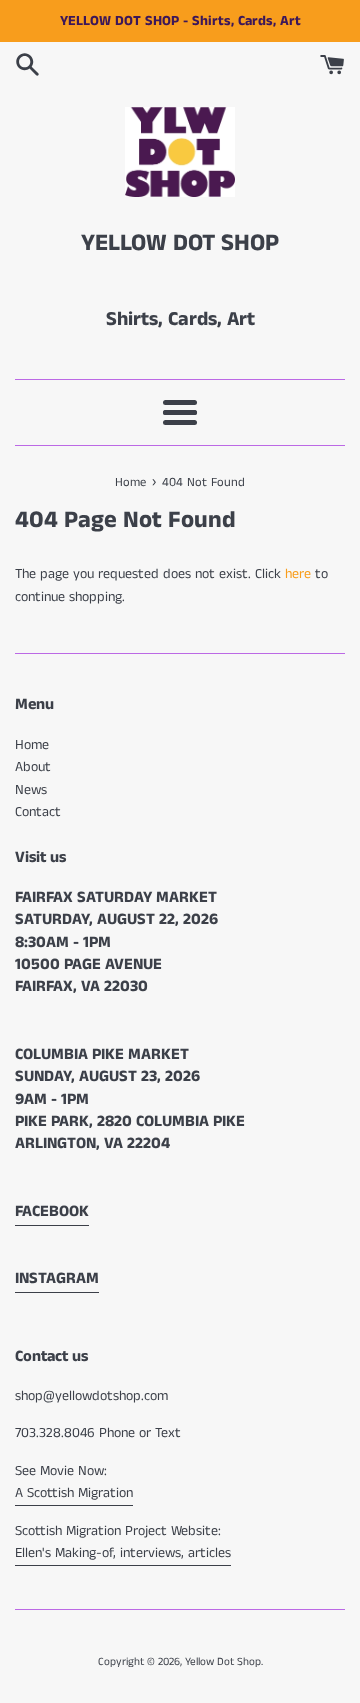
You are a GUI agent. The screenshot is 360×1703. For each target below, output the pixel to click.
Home (32, 745)
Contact (38, 812)
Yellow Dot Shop (223, 1662)
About (33, 767)
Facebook (52, 1211)
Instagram (57, 1278)
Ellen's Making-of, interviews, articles (123, 1553)
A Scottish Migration (74, 1493)
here (298, 574)
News (31, 790)
